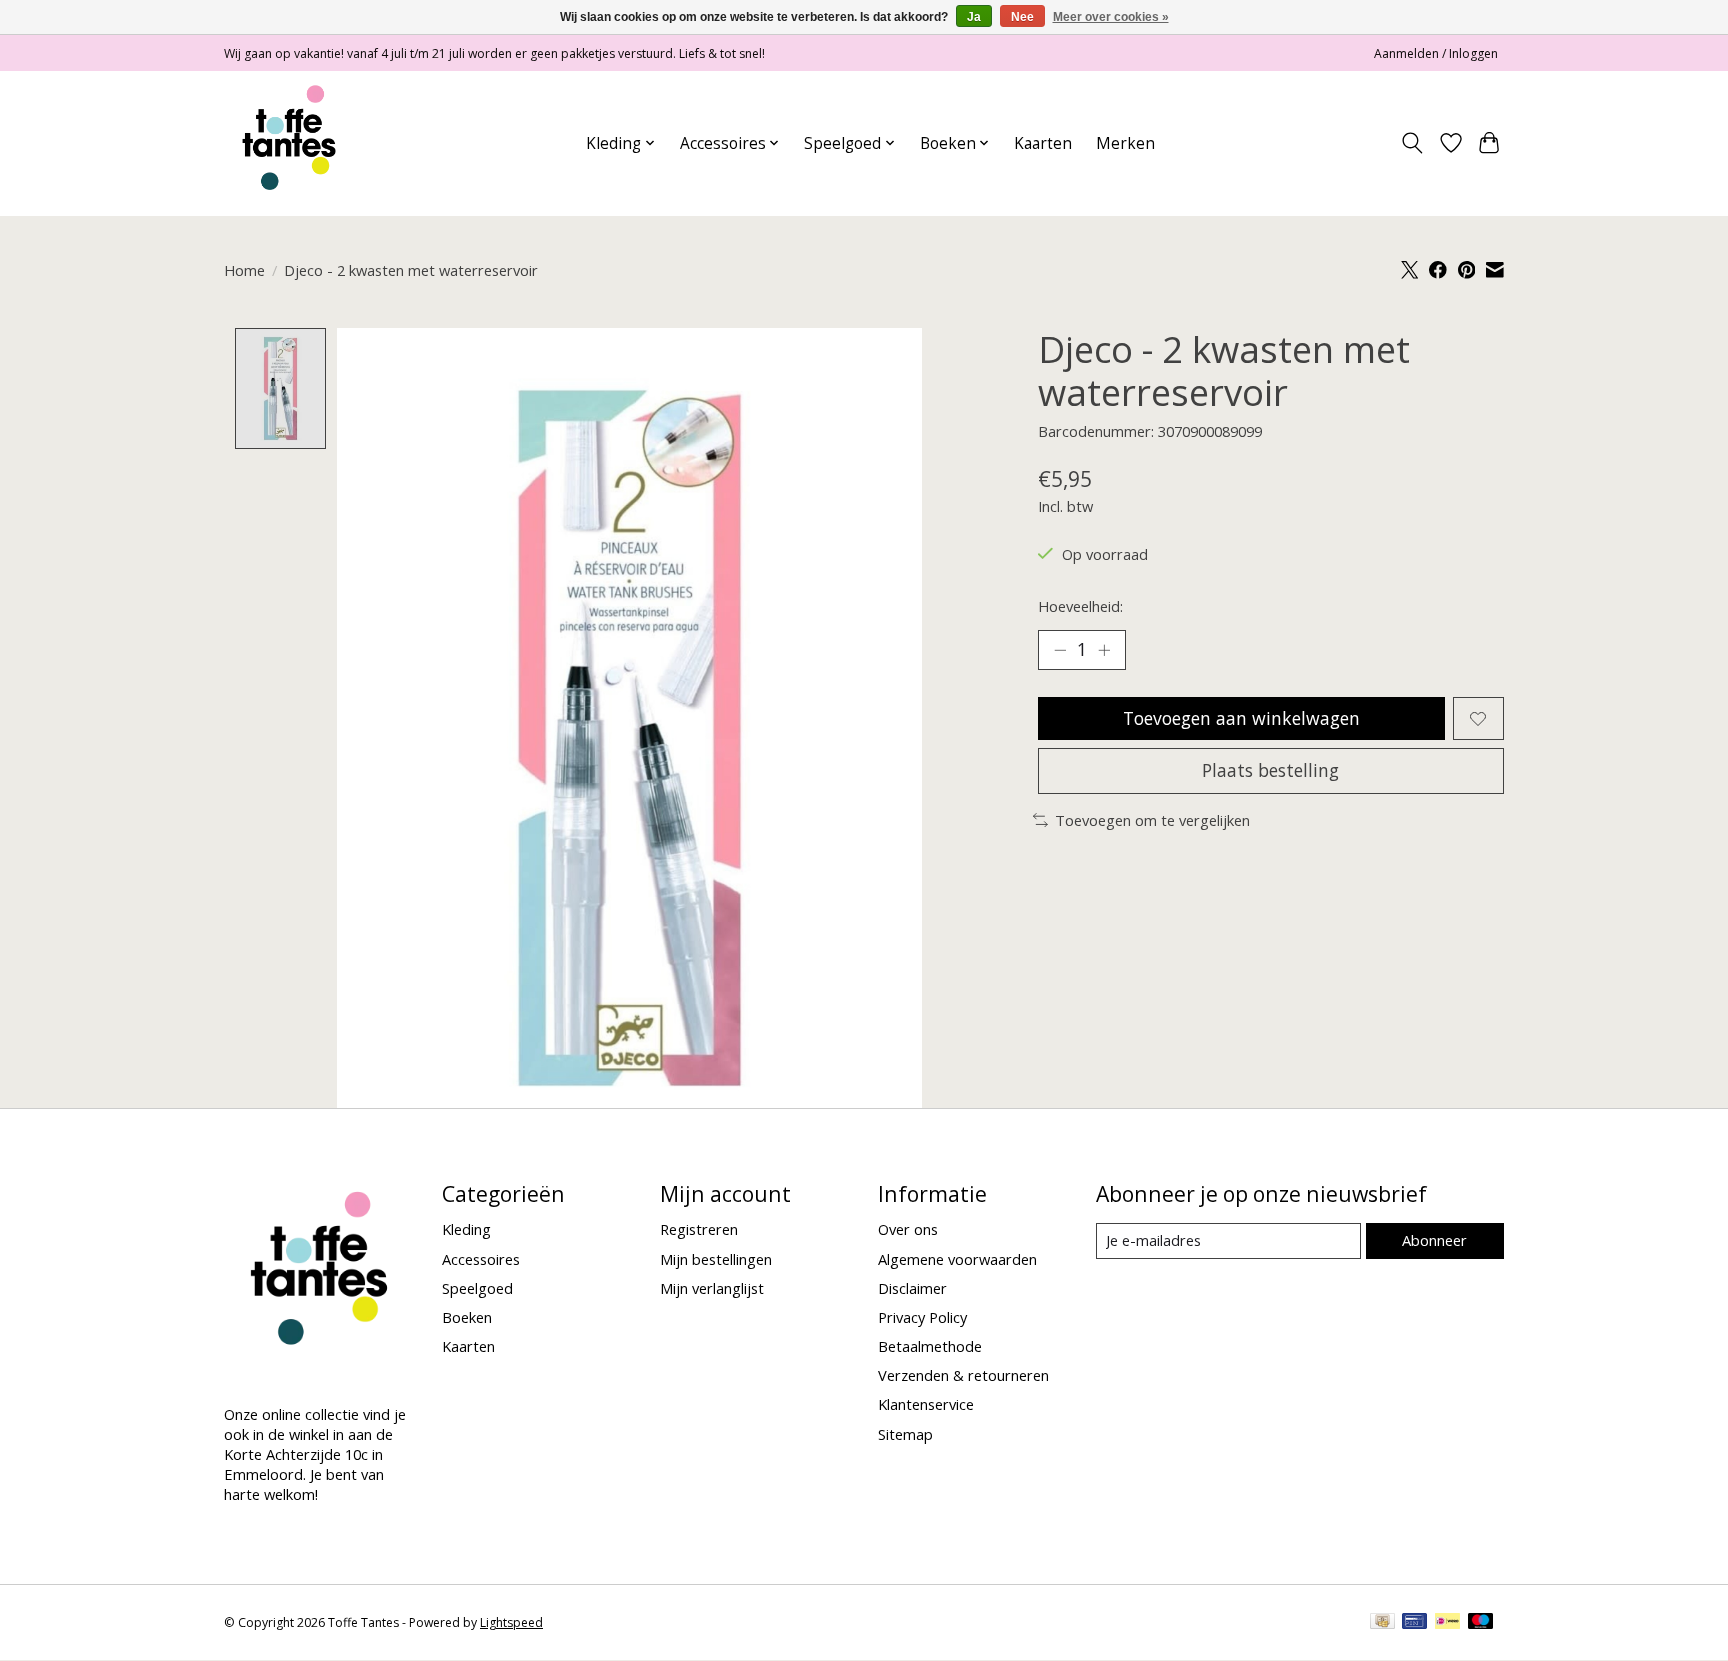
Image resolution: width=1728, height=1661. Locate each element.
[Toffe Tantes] (289, 143)
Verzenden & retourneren (963, 1375)
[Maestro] (1481, 1623)
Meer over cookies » (1111, 17)
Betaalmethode (930, 1346)
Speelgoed (477, 1288)
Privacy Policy (922, 1317)
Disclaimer (912, 1288)
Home (244, 270)
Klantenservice (926, 1404)
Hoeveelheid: (1080, 606)
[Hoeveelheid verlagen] (1060, 650)
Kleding (466, 1229)
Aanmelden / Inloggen (1436, 53)
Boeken (467, 1317)
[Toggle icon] (1412, 143)
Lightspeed (511, 1622)
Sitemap (905, 1434)
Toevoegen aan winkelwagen (1241, 718)
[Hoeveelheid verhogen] (1104, 650)
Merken (1125, 143)
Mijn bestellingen (716, 1259)
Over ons (908, 1229)
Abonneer (1434, 1240)
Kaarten (1043, 143)
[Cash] (1382, 1623)
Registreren (699, 1229)
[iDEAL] (1447, 1623)
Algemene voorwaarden (957, 1259)
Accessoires (481, 1259)
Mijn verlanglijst (712, 1288)
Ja (974, 17)
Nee (1022, 17)
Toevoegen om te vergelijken (1152, 820)
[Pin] (1414, 1623)
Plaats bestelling (1270, 770)
